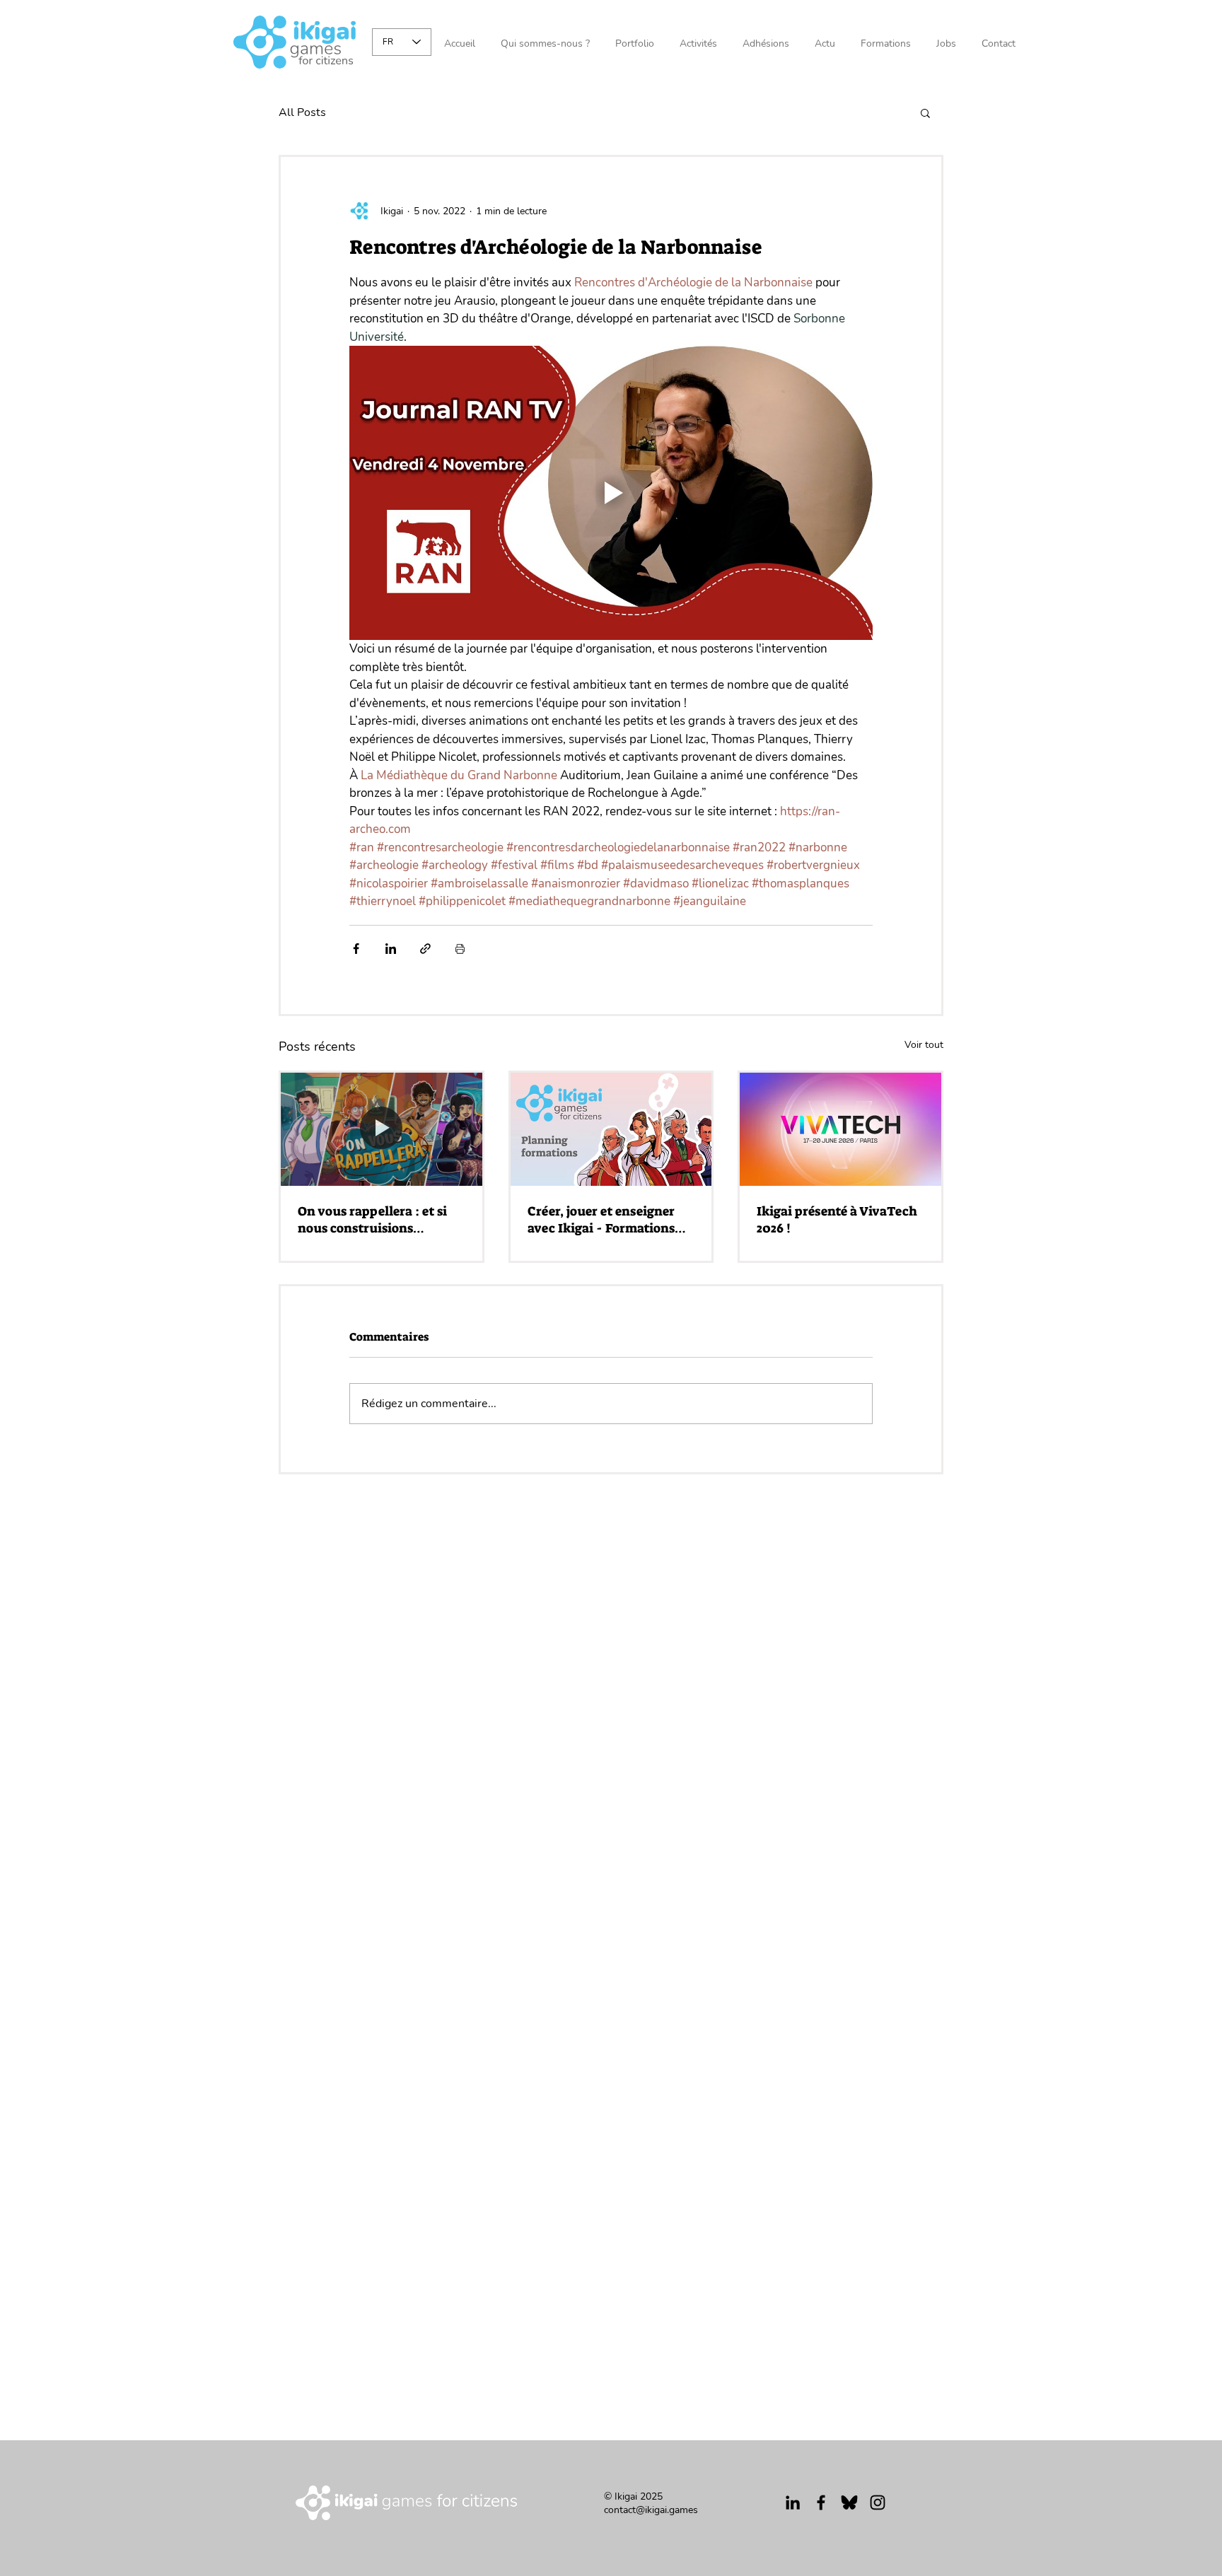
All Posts (302, 112)
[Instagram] (878, 2502)
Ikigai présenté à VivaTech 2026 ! (837, 1220)
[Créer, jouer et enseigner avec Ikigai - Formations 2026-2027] (611, 1129)
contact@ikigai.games (651, 2510)
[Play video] (611, 493)
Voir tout (924, 1045)
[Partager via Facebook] (356, 949)
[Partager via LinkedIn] (391, 949)
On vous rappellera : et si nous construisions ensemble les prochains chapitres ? (372, 1220)
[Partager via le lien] (425, 949)
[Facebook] (821, 2502)
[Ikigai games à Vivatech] (840, 1129)
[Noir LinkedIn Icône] (793, 2502)
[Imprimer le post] (460, 949)
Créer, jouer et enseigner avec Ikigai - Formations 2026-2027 (601, 1220)
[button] (925, 112)
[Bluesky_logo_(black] (849, 2502)
